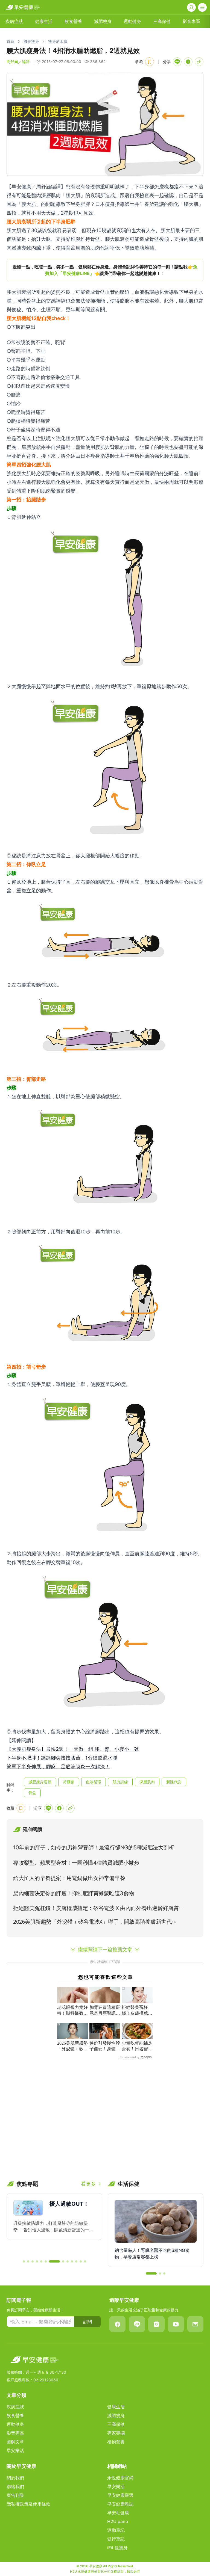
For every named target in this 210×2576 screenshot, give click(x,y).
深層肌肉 (147, 1782)
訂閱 (87, 2322)
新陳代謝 (174, 1782)
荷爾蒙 (69, 1782)
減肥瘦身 (103, 21)
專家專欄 (116, 2433)
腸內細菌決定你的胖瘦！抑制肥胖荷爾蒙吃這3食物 (74, 1893)
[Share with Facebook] (188, 62)
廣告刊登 (15, 2495)
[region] (105, 270)
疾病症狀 (14, 21)
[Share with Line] (177, 62)
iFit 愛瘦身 (117, 2548)
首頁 (10, 41)
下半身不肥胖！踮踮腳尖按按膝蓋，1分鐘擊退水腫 (62, 1758)
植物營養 (116, 2442)
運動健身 (132, 21)
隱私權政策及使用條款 (28, 2504)
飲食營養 (73, 21)
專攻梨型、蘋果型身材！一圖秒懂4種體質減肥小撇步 (76, 1863)
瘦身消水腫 (58, 41)
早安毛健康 (118, 2513)
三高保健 (162, 21)
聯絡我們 (15, 2486)
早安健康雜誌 (120, 2504)
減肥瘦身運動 (40, 1782)
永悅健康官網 (120, 2478)
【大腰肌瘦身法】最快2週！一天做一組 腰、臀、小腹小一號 (73, 1749)
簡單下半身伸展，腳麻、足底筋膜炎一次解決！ (58, 1767)
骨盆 (32, 1793)
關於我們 (15, 2478)
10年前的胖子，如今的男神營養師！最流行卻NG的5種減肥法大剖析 (94, 1847)
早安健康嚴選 (120, 2495)
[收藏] (150, 62)
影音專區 (191, 21)
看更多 (88, 2184)
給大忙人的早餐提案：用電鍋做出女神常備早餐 (69, 1878)
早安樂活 (15, 2450)
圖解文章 (15, 2442)
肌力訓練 (120, 1782)
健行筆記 (116, 2539)
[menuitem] (14, 21)
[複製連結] (199, 62)
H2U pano (118, 2521)
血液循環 (94, 1782)
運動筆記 (116, 2530)
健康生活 (44, 21)
